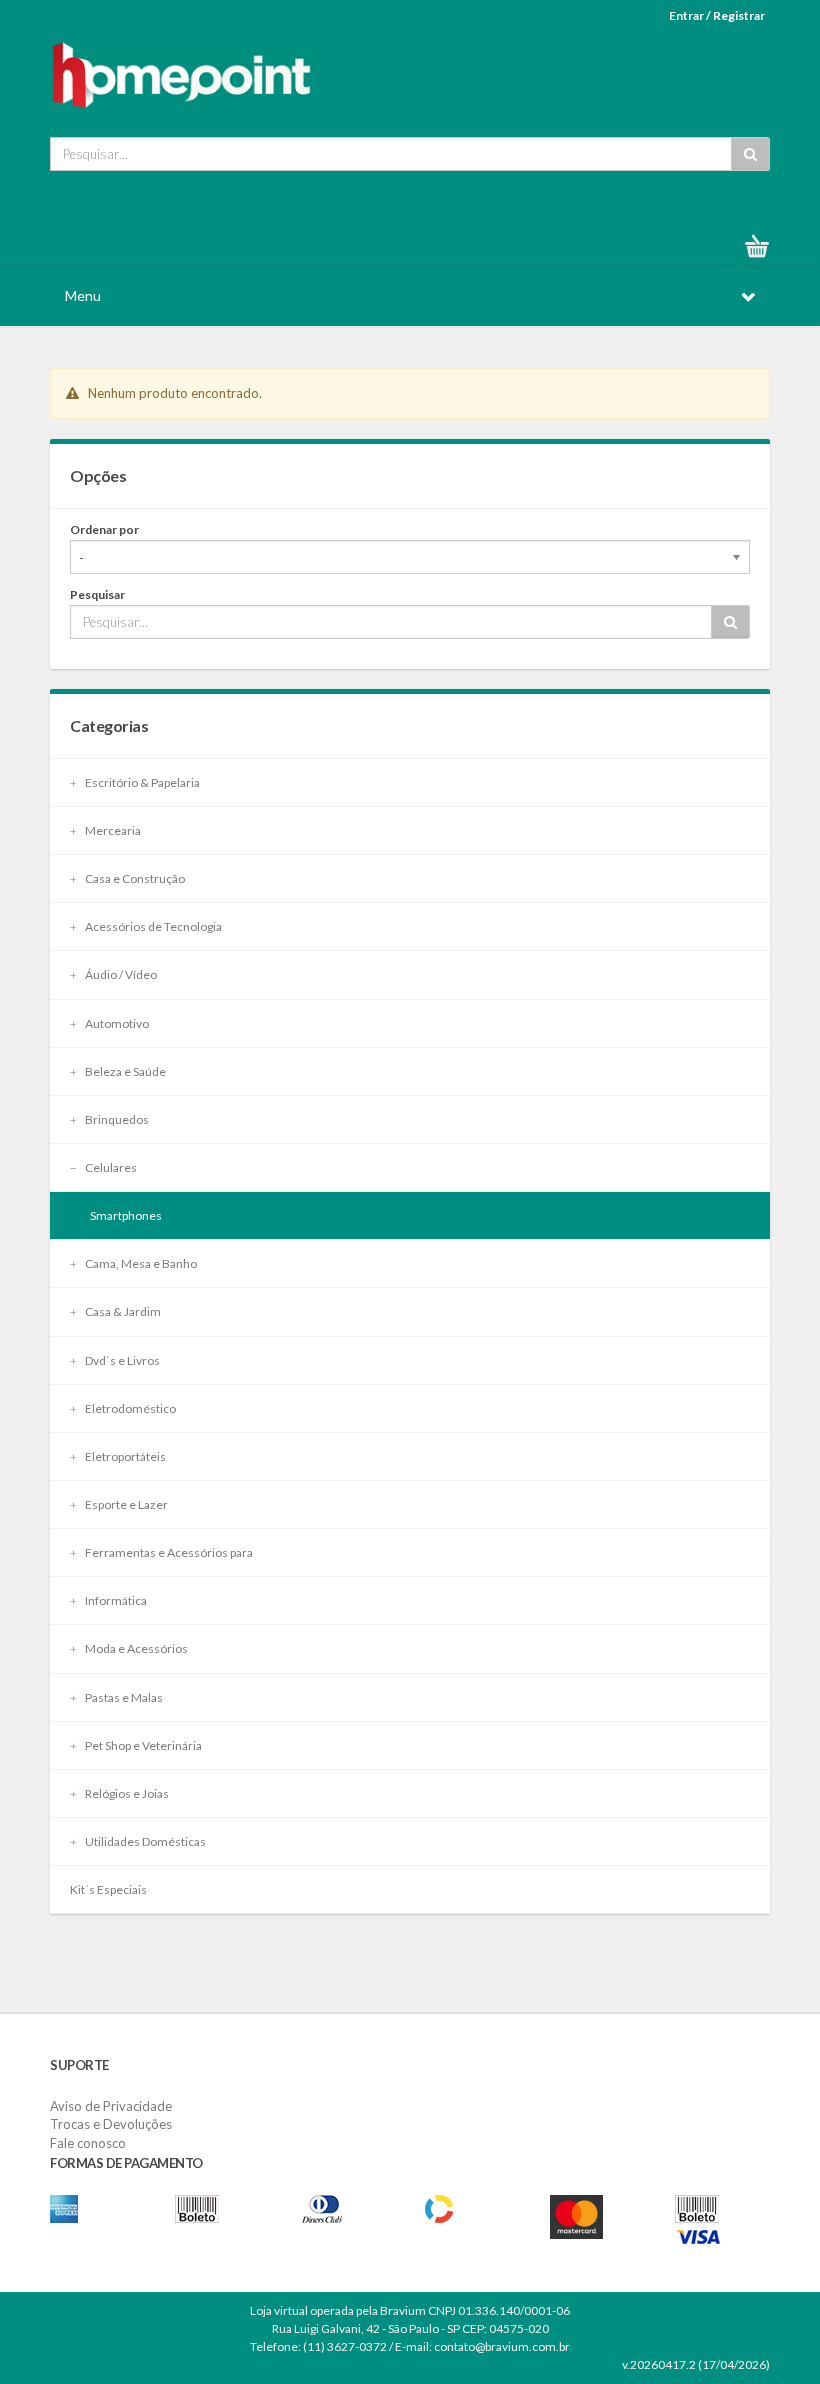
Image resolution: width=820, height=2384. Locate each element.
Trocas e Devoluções (111, 2124)
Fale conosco (88, 2143)
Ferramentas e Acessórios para (168, 1552)
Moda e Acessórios (135, 1648)
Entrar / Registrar (717, 15)
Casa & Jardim (122, 1311)
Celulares (110, 1167)
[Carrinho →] (765, 246)
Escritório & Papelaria (141, 782)
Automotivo (116, 1023)
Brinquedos (116, 1119)
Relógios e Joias (126, 1793)
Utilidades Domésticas (144, 1841)
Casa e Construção (134, 878)
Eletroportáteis (124, 1456)
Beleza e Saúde (124, 1071)
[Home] (182, 72)
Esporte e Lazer (125, 1504)
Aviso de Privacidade (111, 2106)
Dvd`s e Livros (121, 1360)
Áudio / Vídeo (120, 974)
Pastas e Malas (123, 1697)
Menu (83, 295)
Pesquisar (97, 594)
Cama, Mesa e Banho (140, 1263)
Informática (115, 1600)
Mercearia (112, 830)
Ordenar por (104, 529)
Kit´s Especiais (108, 1889)
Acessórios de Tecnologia (152, 926)
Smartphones (126, 1215)
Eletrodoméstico (129, 1408)
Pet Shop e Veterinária (142, 1745)
